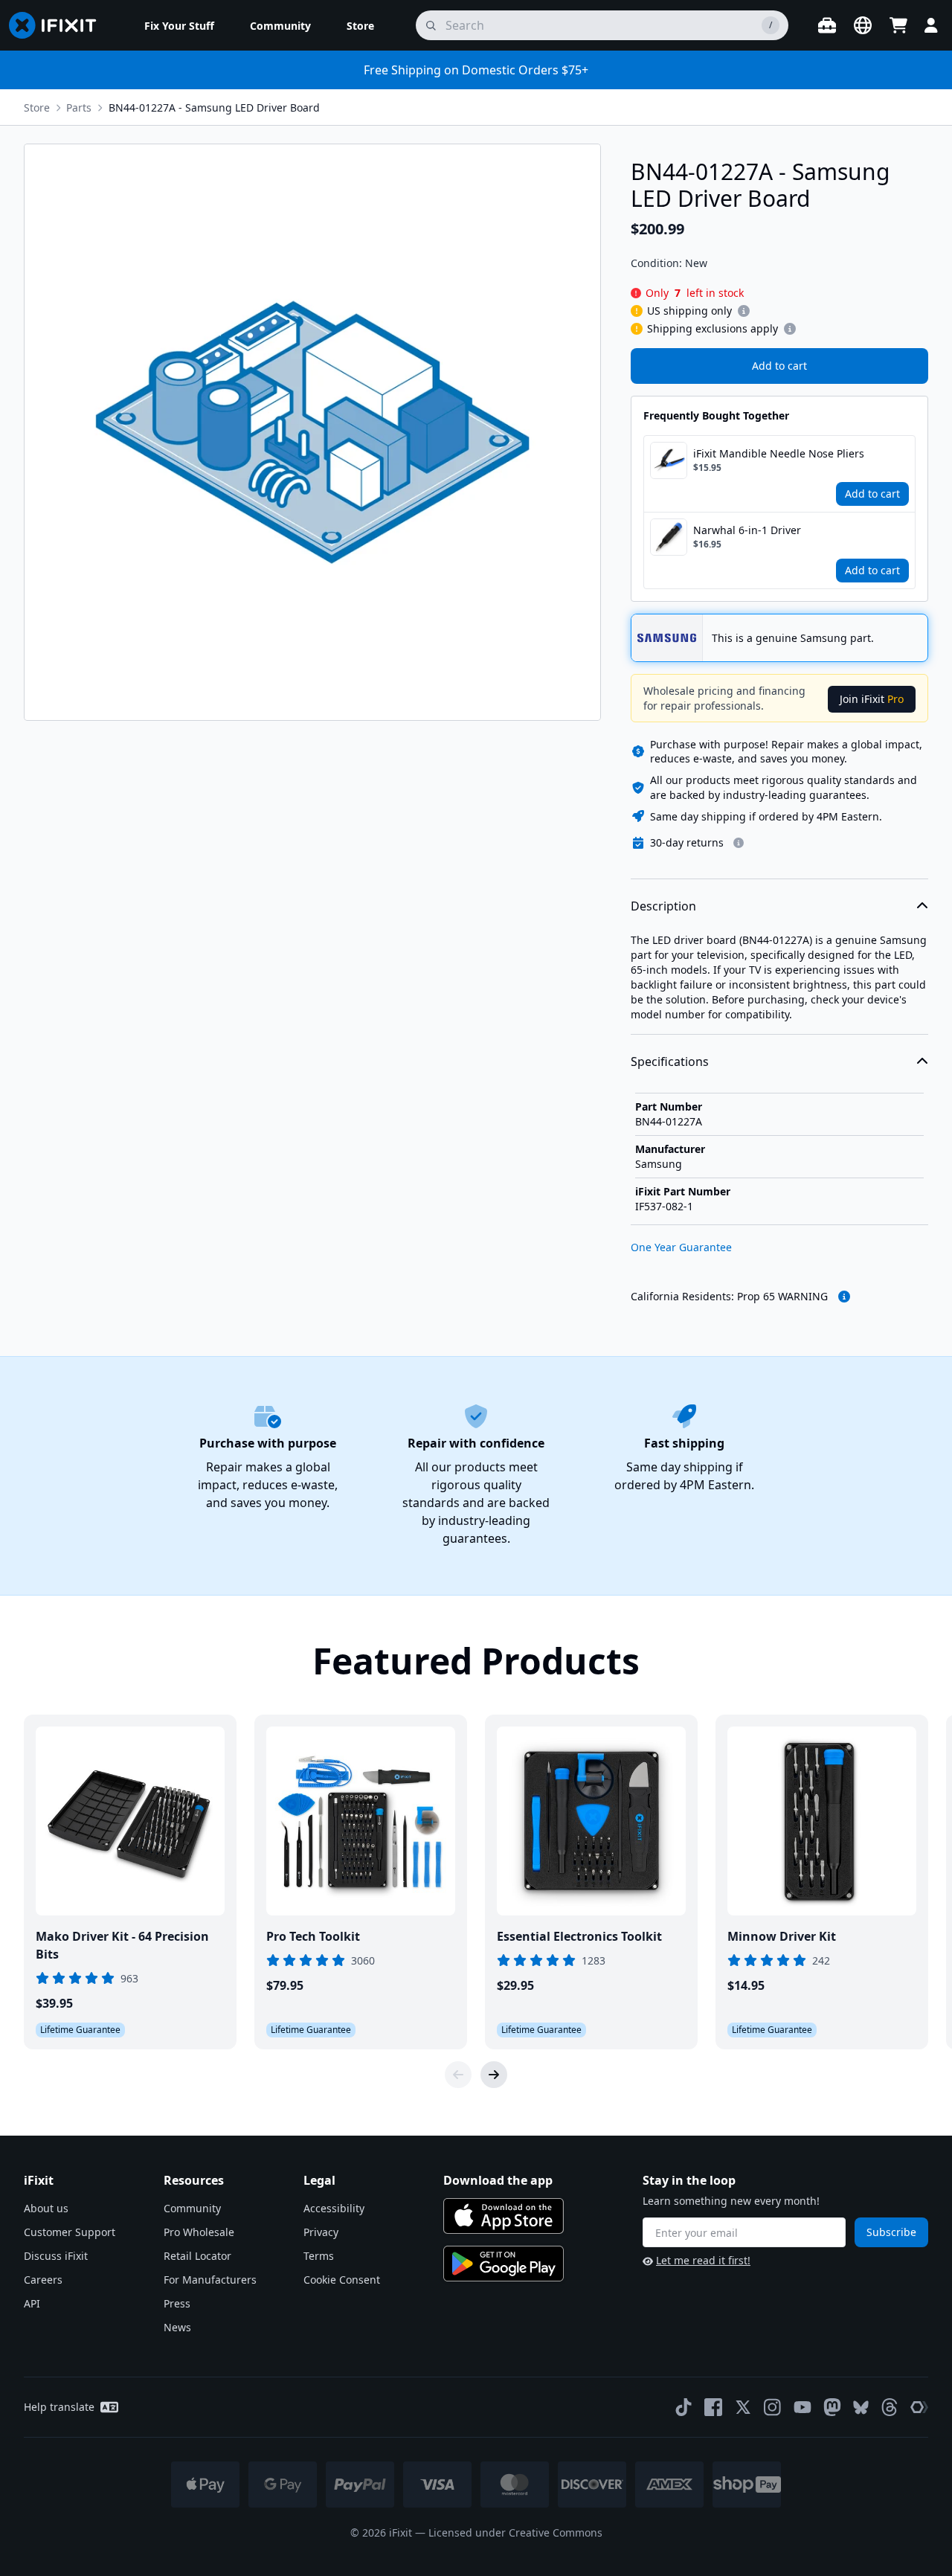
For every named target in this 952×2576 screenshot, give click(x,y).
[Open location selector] (863, 25)
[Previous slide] (458, 2075)
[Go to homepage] (59, 25)
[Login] (931, 25)
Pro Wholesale (199, 2232)
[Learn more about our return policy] (739, 843)
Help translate (59, 2407)
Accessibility (334, 2208)
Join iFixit (872, 699)
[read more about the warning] (844, 1297)
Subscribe (891, 2232)
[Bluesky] (861, 2408)
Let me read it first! (703, 2260)
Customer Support (70, 2232)
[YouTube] (803, 2407)
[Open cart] (898, 25)
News (177, 2327)
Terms (319, 2256)
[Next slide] (494, 2075)
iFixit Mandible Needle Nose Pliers (779, 453)
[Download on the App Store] (504, 2216)
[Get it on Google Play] (504, 2264)
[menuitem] (179, 25)
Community (192, 2208)
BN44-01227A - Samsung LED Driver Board (214, 107)
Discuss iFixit (56, 2256)
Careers (43, 2280)
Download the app (498, 2180)
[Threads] (890, 2407)
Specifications (670, 1061)
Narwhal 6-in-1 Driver (747, 530)
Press (177, 2303)
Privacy (321, 2232)
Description (663, 906)
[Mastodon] (832, 2407)
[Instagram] (773, 2407)
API (32, 2303)
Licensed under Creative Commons (515, 2532)
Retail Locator (197, 2256)
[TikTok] (684, 2407)
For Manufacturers (210, 2280)
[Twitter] (743, 2407)
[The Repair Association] (919, 2407)
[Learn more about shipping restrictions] (744, 311)
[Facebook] (713, 2407)
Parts (79, 107)
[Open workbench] (827, 25)
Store (37, 107)
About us (46, 2208)
